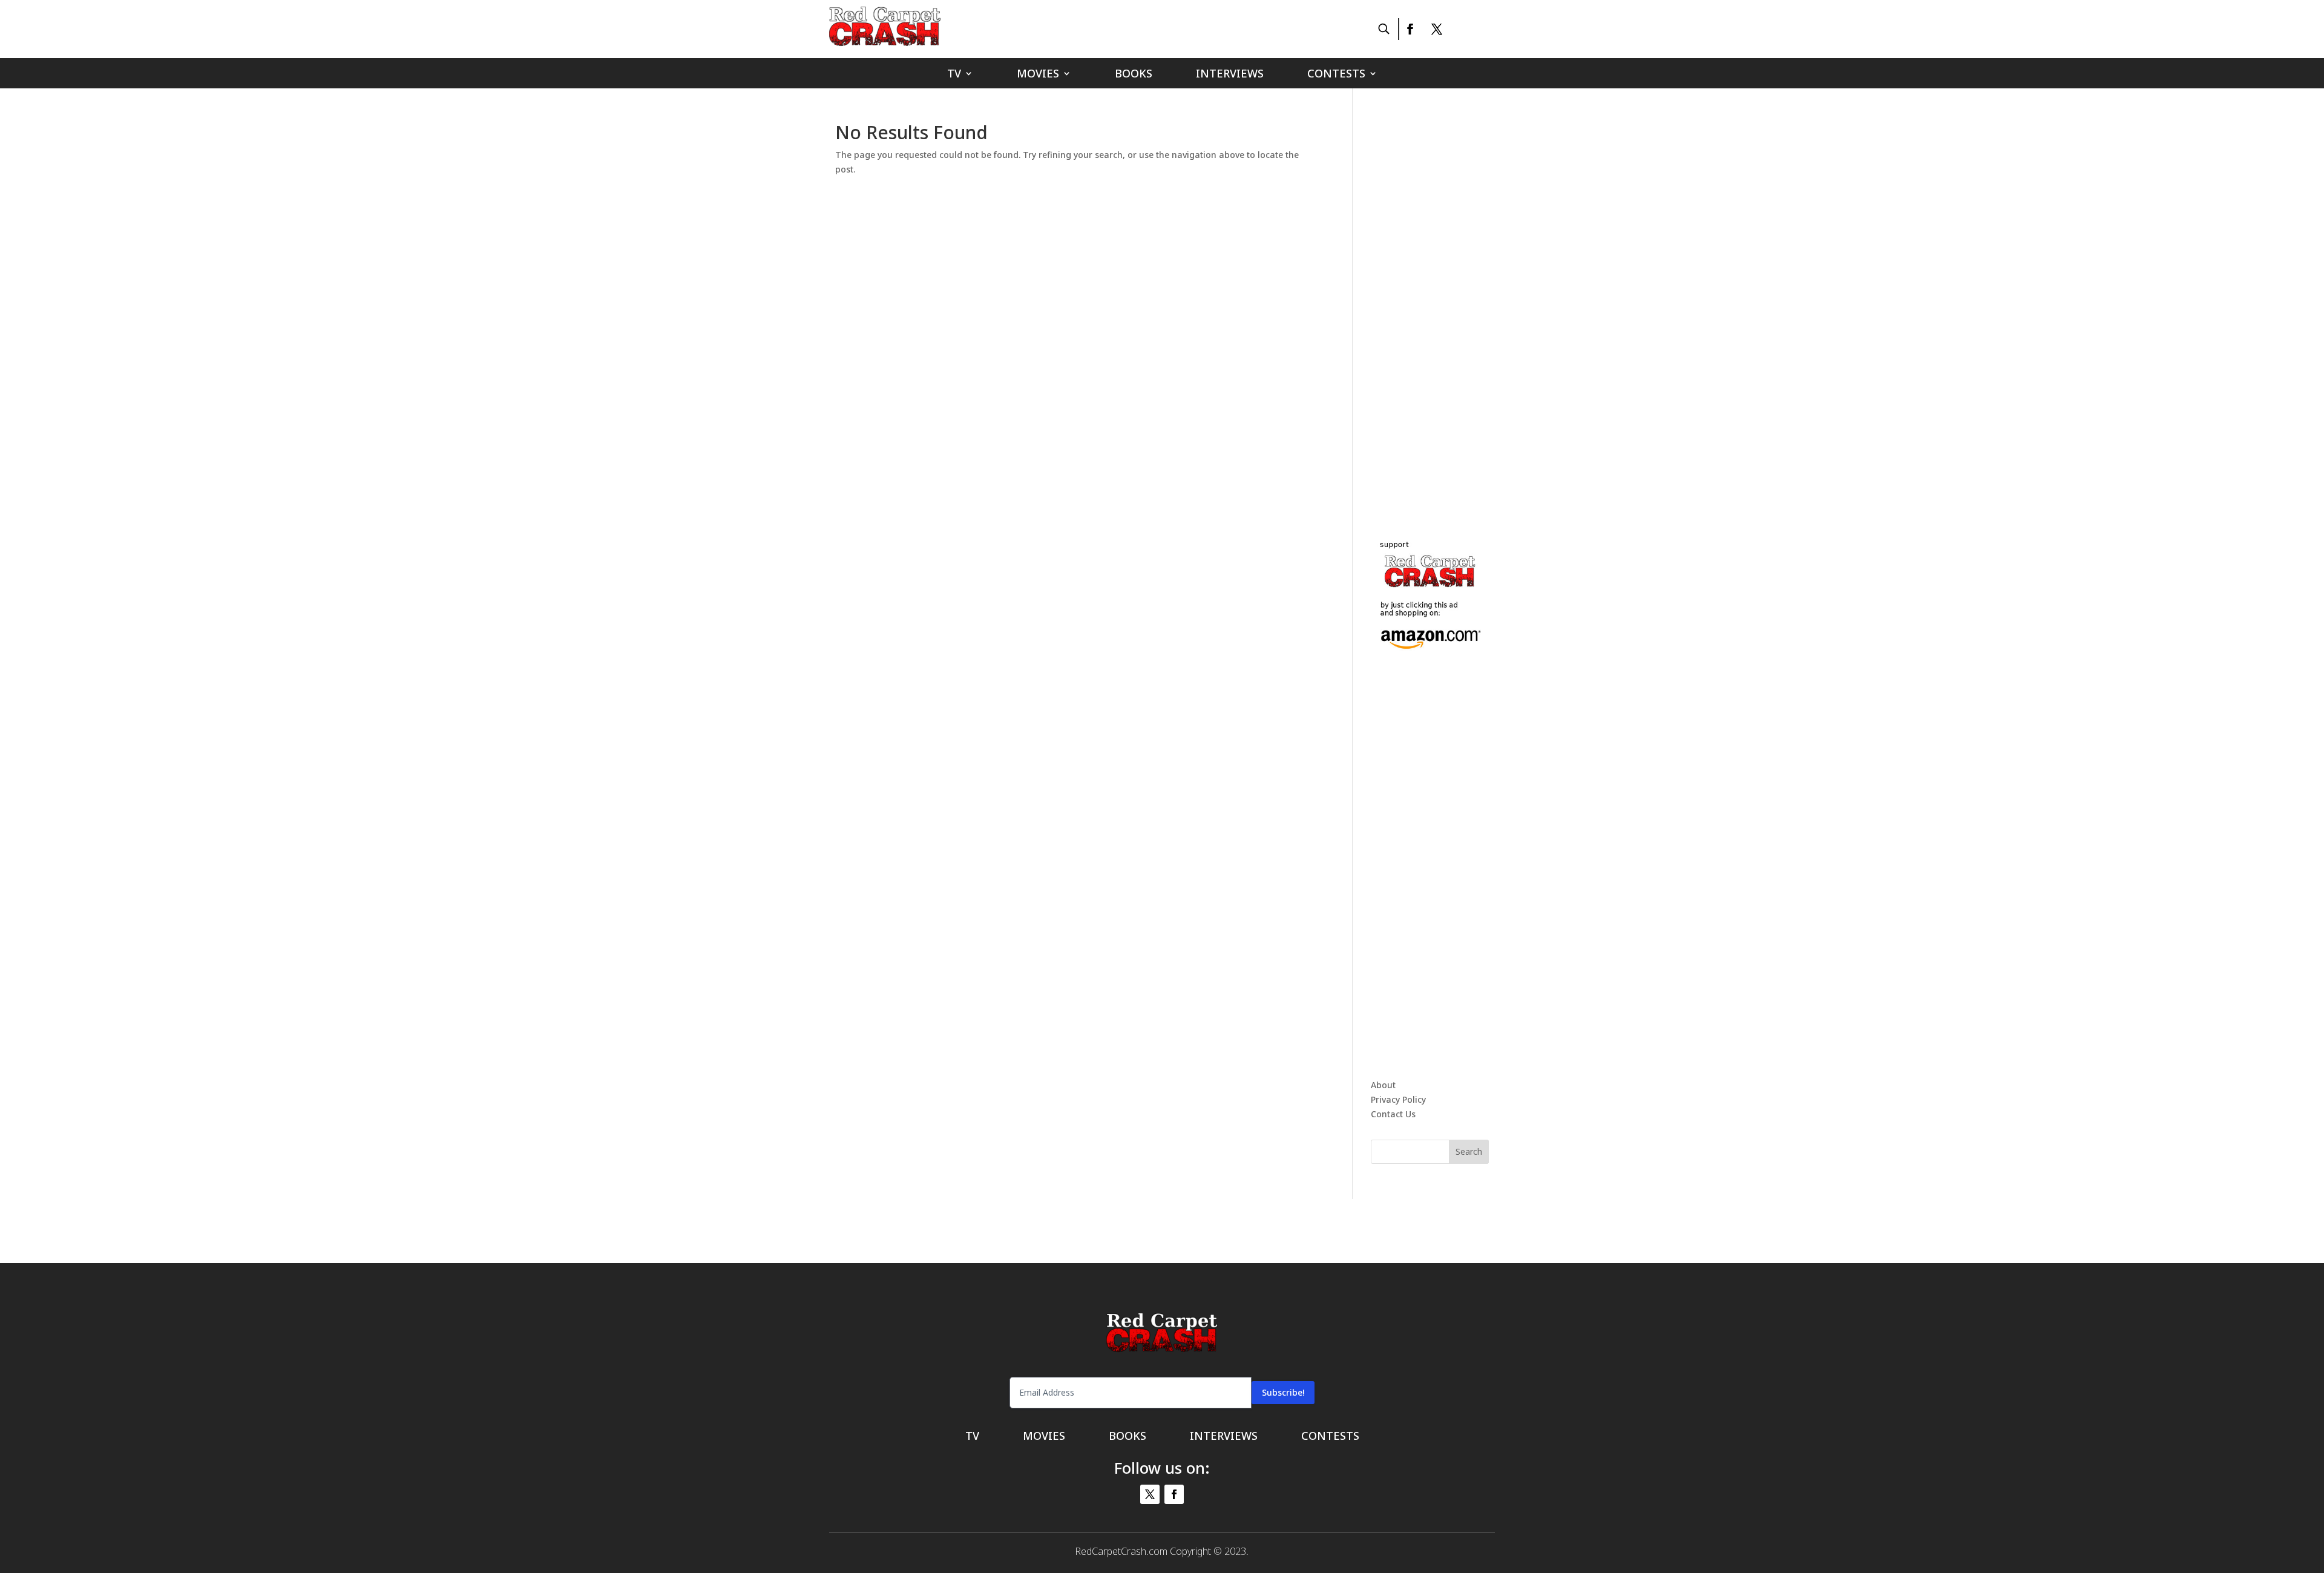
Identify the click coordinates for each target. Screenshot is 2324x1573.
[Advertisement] (1462, 305)
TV (954, 75)
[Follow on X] (1437, 29)
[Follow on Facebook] (1410, 29)
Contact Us (1393, 1114)
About (1383, 1085)
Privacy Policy (1398, 1099)
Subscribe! (1283, 1392)
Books (1134, 75)
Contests (1336, 75)
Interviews (1230, 75)
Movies (1038, 75)
